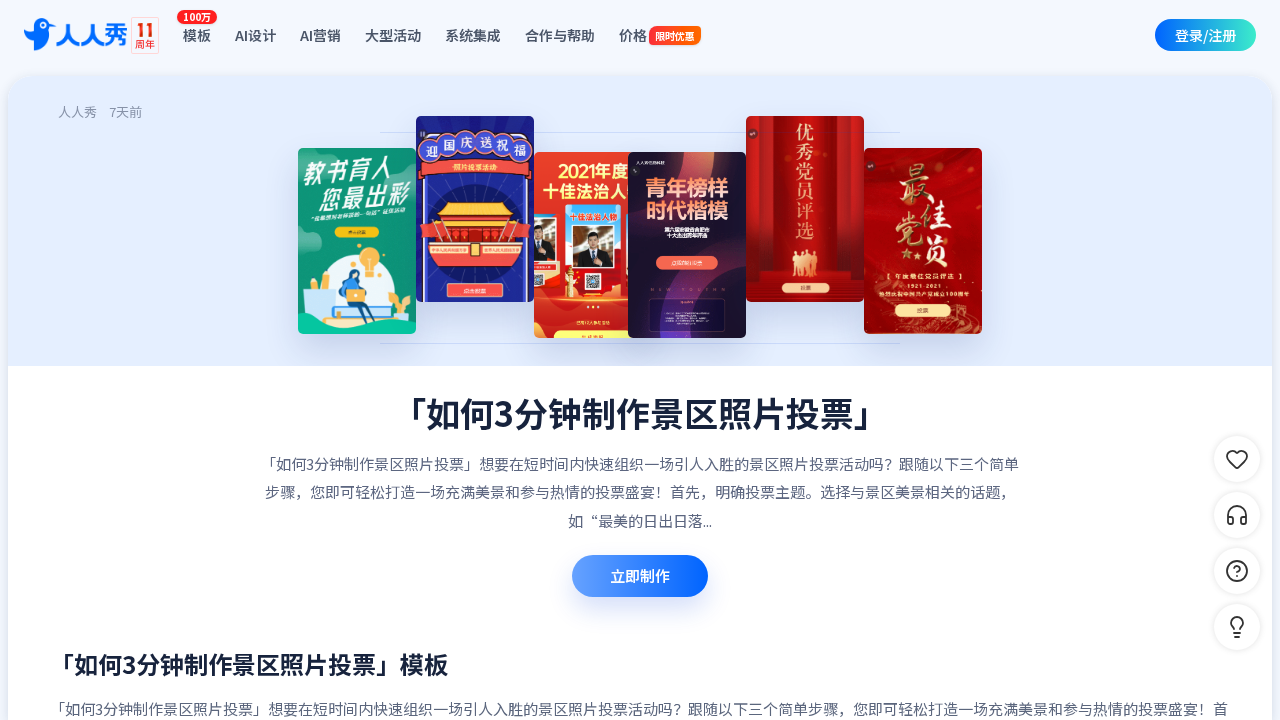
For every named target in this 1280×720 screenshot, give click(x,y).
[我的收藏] (1237, 459)
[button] (1237, 627)
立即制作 (640, 575)
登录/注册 (1205, 35)
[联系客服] (1237, 515)
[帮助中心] (1237, 571)
